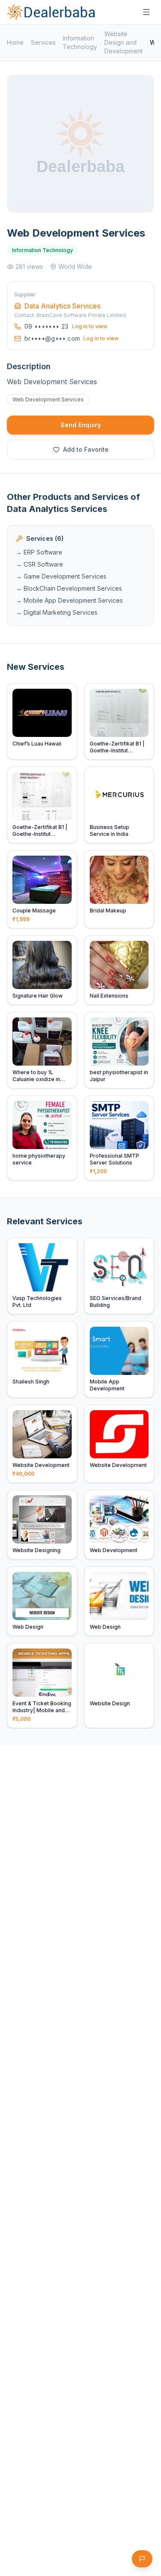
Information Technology (80, 42)
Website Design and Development (123, 42)
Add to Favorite (86, 449)
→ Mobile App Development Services (69, 600)
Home (15, 42)
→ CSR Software (39, 564)
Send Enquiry (81, 425)
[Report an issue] (142, 2559)
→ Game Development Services (61, 576)
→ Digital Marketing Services (57, 612)
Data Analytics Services (62, 306)
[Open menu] (146, 12)
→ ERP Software (39, 552)
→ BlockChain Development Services (69, 588)
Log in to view (90, 326)
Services (43, 42)
